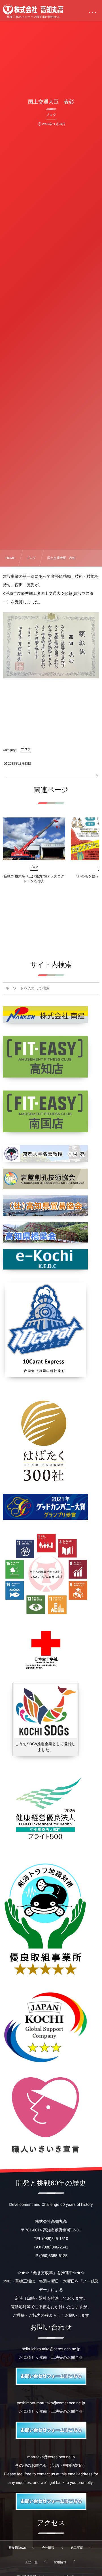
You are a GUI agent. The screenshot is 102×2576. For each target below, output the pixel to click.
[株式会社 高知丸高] (33, 9)
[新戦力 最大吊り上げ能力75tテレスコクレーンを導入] (34, 839)
